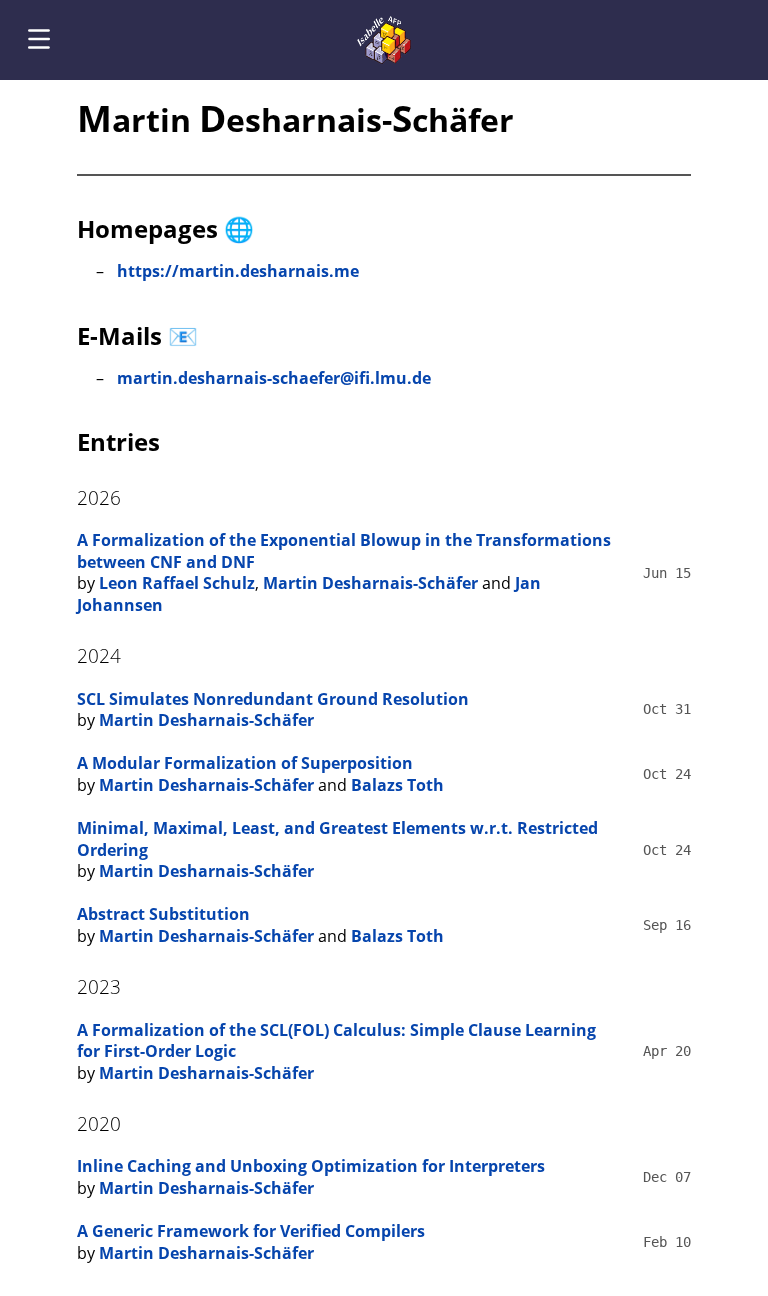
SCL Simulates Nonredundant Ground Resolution (273, 699)
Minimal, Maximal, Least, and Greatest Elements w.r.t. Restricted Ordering (337, 839)
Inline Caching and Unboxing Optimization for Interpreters (311, 1166)
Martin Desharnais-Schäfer (370, 583)
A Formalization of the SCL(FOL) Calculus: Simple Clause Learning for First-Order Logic (336, 1041)
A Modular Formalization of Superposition (245, 763)
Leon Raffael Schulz (177, 583)
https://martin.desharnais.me (238, 271)
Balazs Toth (397, 785)
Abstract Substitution (163, 914)
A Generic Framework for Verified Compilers (251, 1231)
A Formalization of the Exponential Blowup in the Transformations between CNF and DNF (344, 551)
